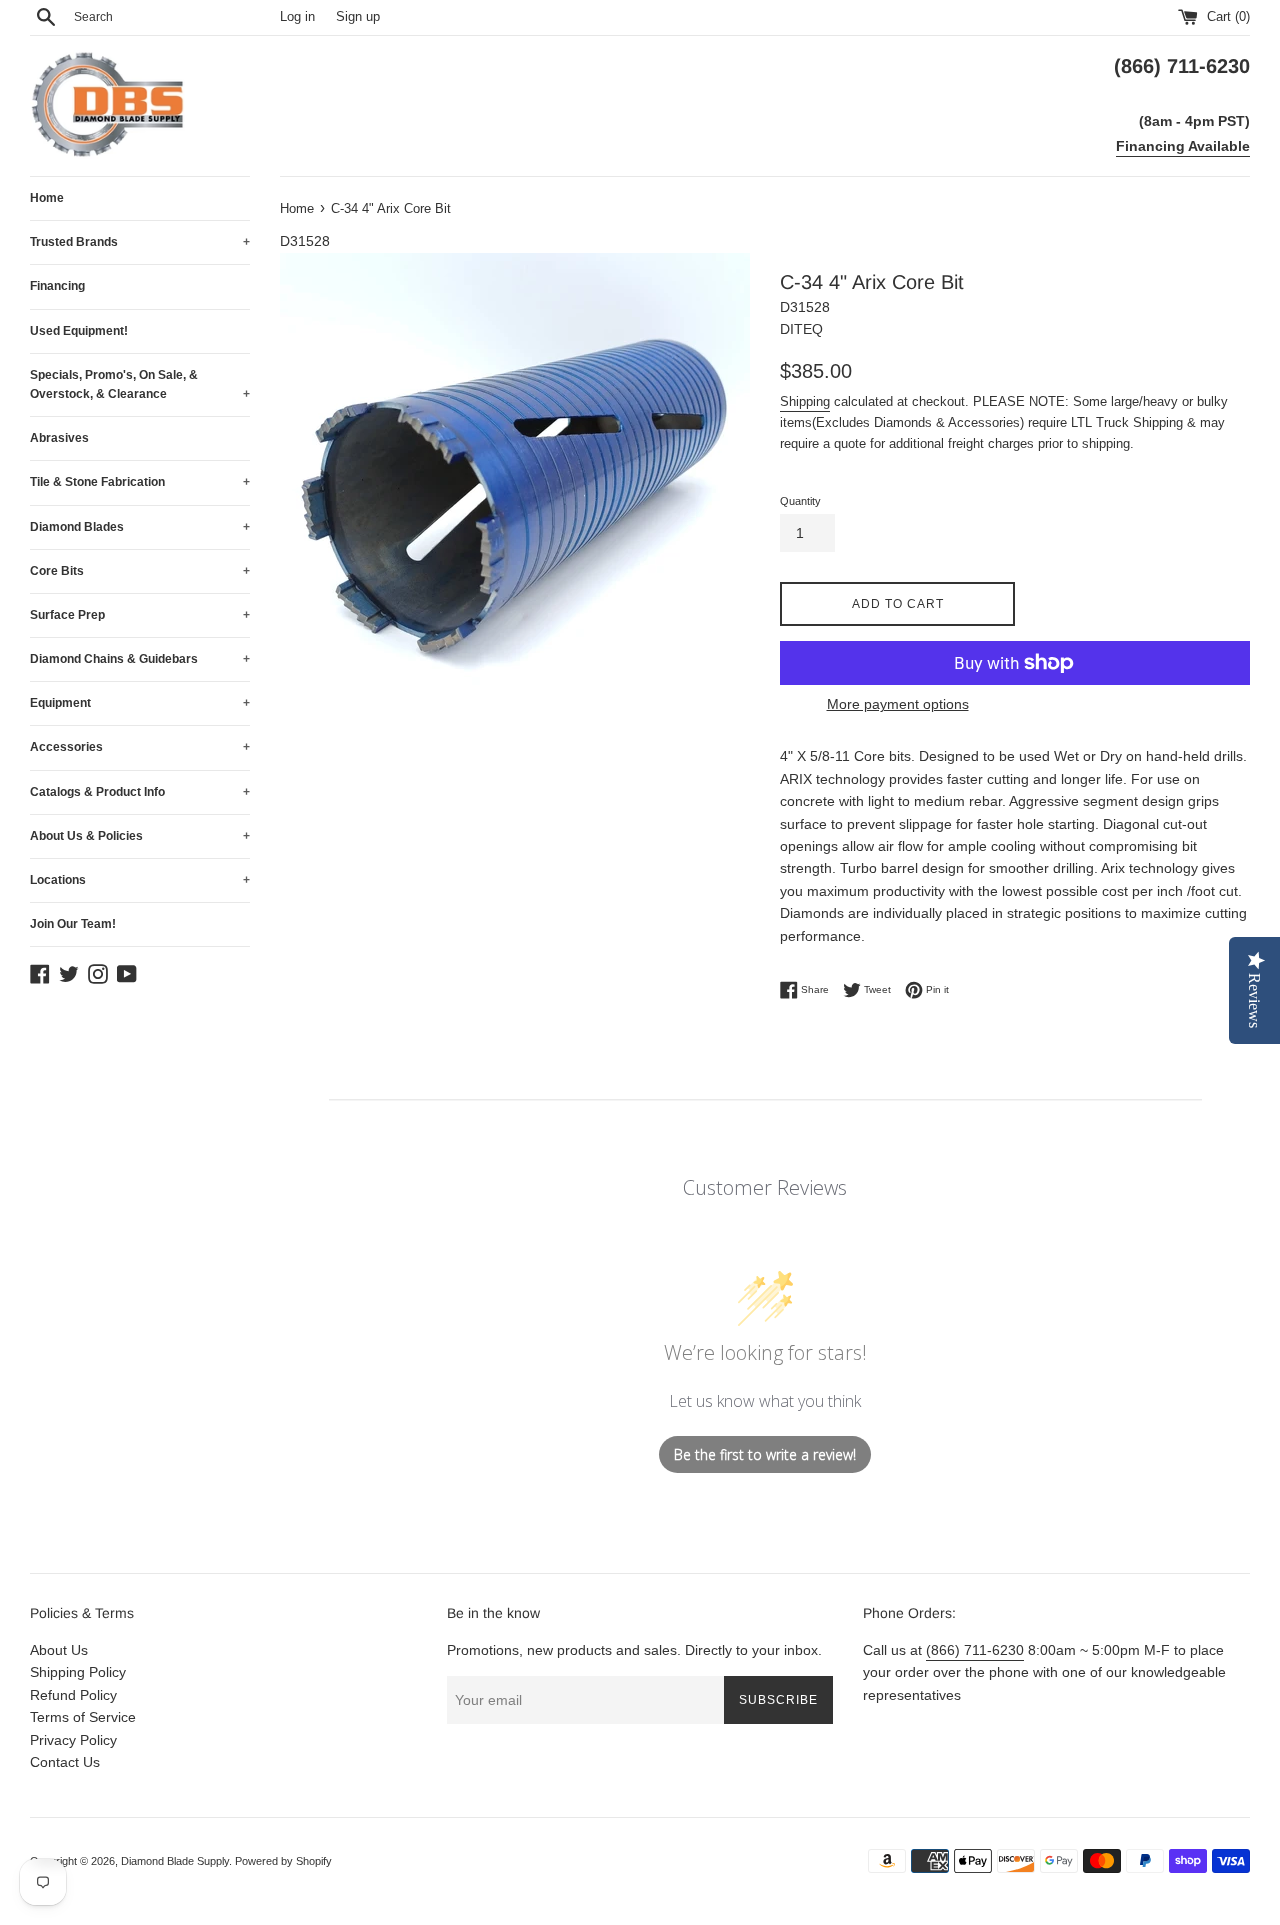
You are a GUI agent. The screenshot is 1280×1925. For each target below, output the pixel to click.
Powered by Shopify (283, 1861)
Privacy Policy (73, 1740)
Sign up (358, 17)
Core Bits (140, 571)
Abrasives (59, 438)
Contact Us (65, 1762)
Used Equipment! (79, 331)
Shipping (805, 401)
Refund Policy (73, 1695)
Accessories (140, 747)
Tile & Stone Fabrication (140, 482)
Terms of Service (83, 1717)
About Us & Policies (140, 836)
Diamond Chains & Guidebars (140, 659)
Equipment (140, 703)
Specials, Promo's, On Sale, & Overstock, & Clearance (140, 384)
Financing (57, 286)
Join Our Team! (73, 924)
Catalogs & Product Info (140, 792)
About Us (59, 1650)
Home (47, 198)
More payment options (898, 704)
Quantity (800, 501)
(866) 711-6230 (975, 1650)
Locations (140, 880)
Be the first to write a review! (765, 1454)
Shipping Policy (78, 1672)
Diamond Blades (140, 527)
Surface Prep (140, 615)
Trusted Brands (140, 242)
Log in (297, 17)
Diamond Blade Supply (175, 1861)
